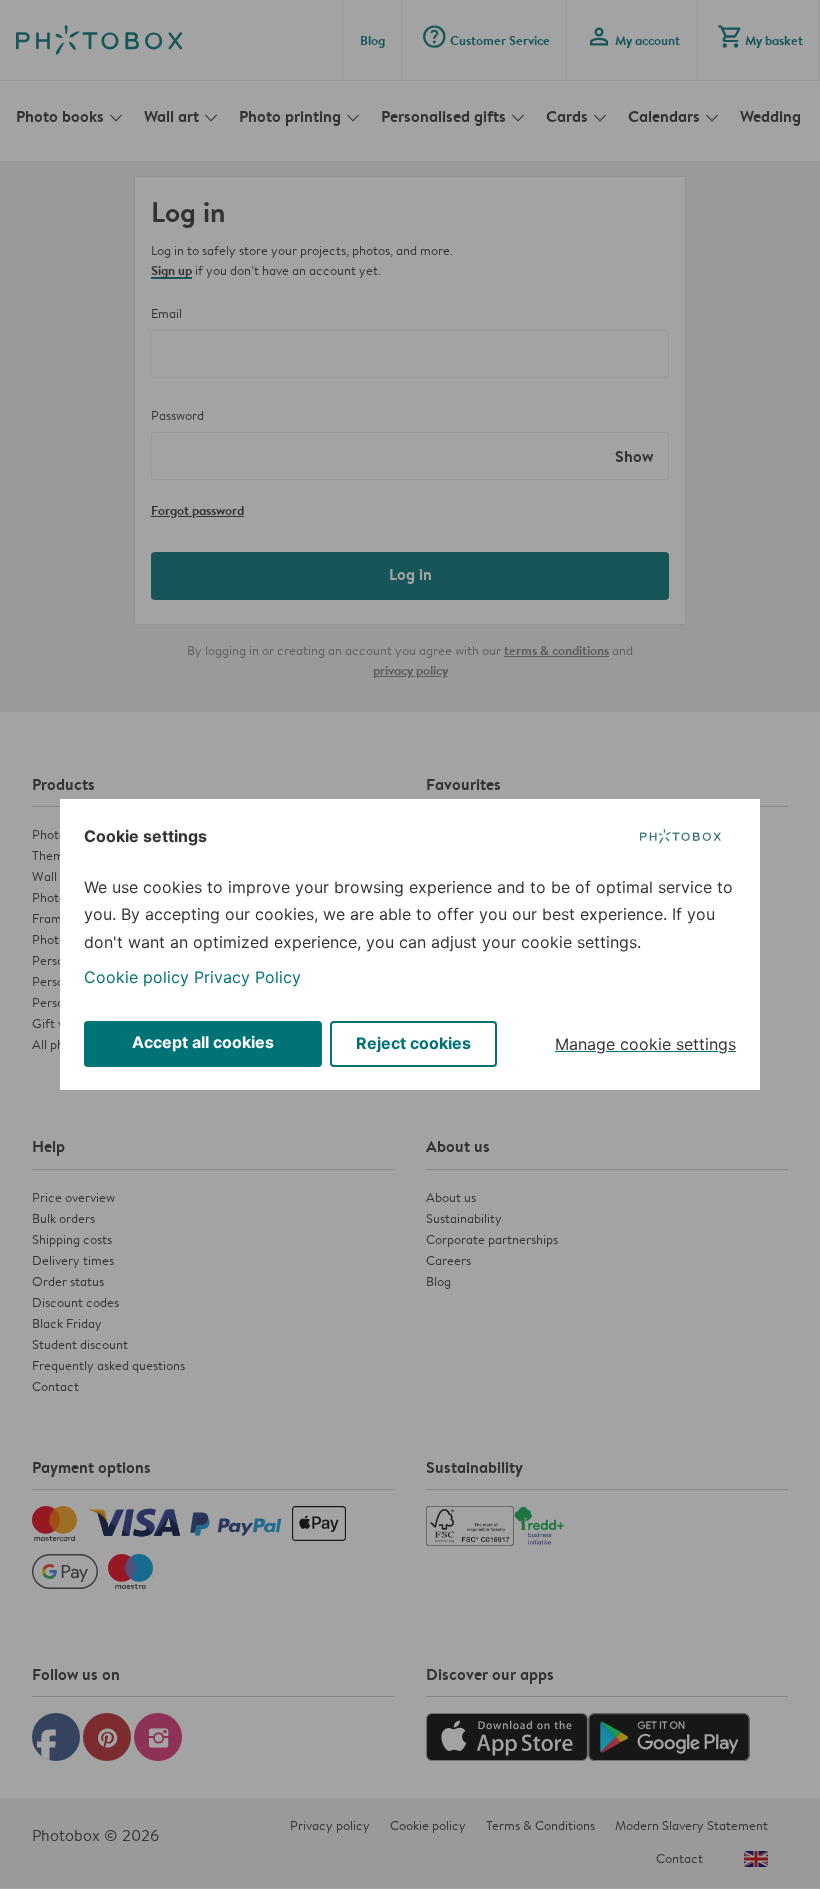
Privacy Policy (247, 977)
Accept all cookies (203, 1042)
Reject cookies (413, 1043)
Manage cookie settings (645, 1044)
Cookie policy (136, 977)
